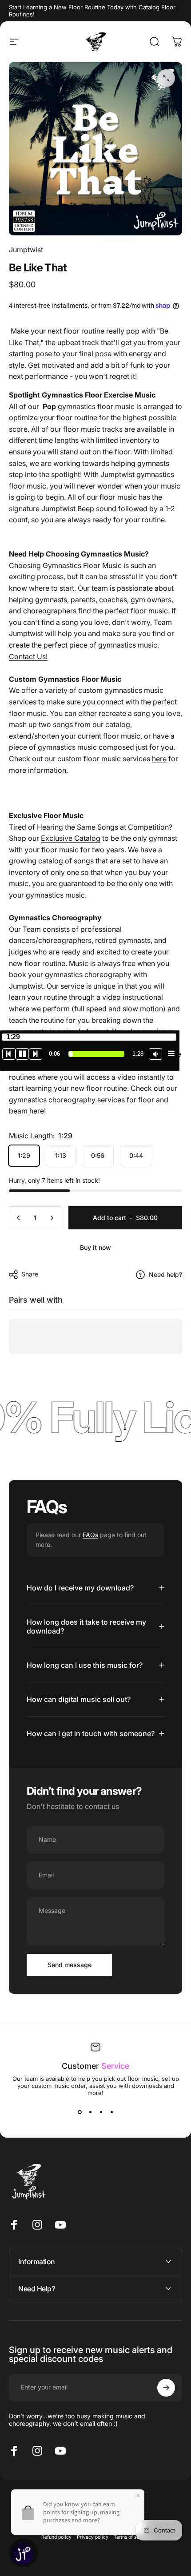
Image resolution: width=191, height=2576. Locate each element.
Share (30, 1274)
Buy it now (95, 1247)
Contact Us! (28, 656)
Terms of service (132, 2537)
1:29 (24, 1155)
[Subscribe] (166, 2388)
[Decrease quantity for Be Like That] (19, 1218)
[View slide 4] (111, 2112)
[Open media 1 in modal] (166, 78)
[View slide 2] (90, 2112)
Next (36, 1054)
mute (155, 1054)
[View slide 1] (80, 2112)
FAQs (90, 1535)
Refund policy (56, 2537)
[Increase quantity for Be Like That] (52, 1218)
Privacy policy (93, 2537)
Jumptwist (26, 250)
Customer (95, 2066)
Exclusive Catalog (71, 838)
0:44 (136, 1155)
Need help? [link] (165, 1274)
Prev (9, 1054)
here (159, 759)
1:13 (61, 1155)
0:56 (98, 1155)
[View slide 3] (101, 2112)
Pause (22, 1054)
